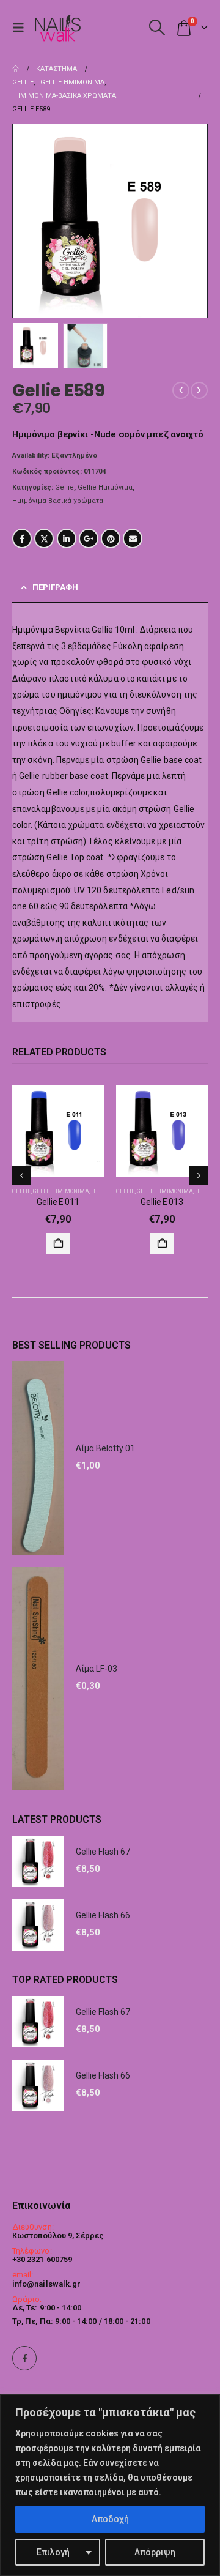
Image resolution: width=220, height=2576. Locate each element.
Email (133, 538)
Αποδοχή (110, 2519)
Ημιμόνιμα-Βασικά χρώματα (58, 501)
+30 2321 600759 (42, 2259)
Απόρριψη (155, 2552)
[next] (199, 390)
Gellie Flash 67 (103, 1852)
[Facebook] (24, 2358)
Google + (89, 538)
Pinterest (111, 538)
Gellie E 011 (58, 1202)
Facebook (22, 538)
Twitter (44, 538)
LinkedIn (67, 538)
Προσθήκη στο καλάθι (58, 1244)
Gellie (64, 487)
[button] (21, 28)
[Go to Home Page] (16, 69)
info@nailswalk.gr (46, 2284)
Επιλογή (53, 2552)
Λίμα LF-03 (97, 1669)
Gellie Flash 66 (103, 1915)
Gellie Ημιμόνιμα (105, 487)
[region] (110, 2485)
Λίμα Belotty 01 (105, 1448)
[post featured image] (58, 1131)
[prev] (181, 390)
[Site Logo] (57, 28)
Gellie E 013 (162, 1202)
